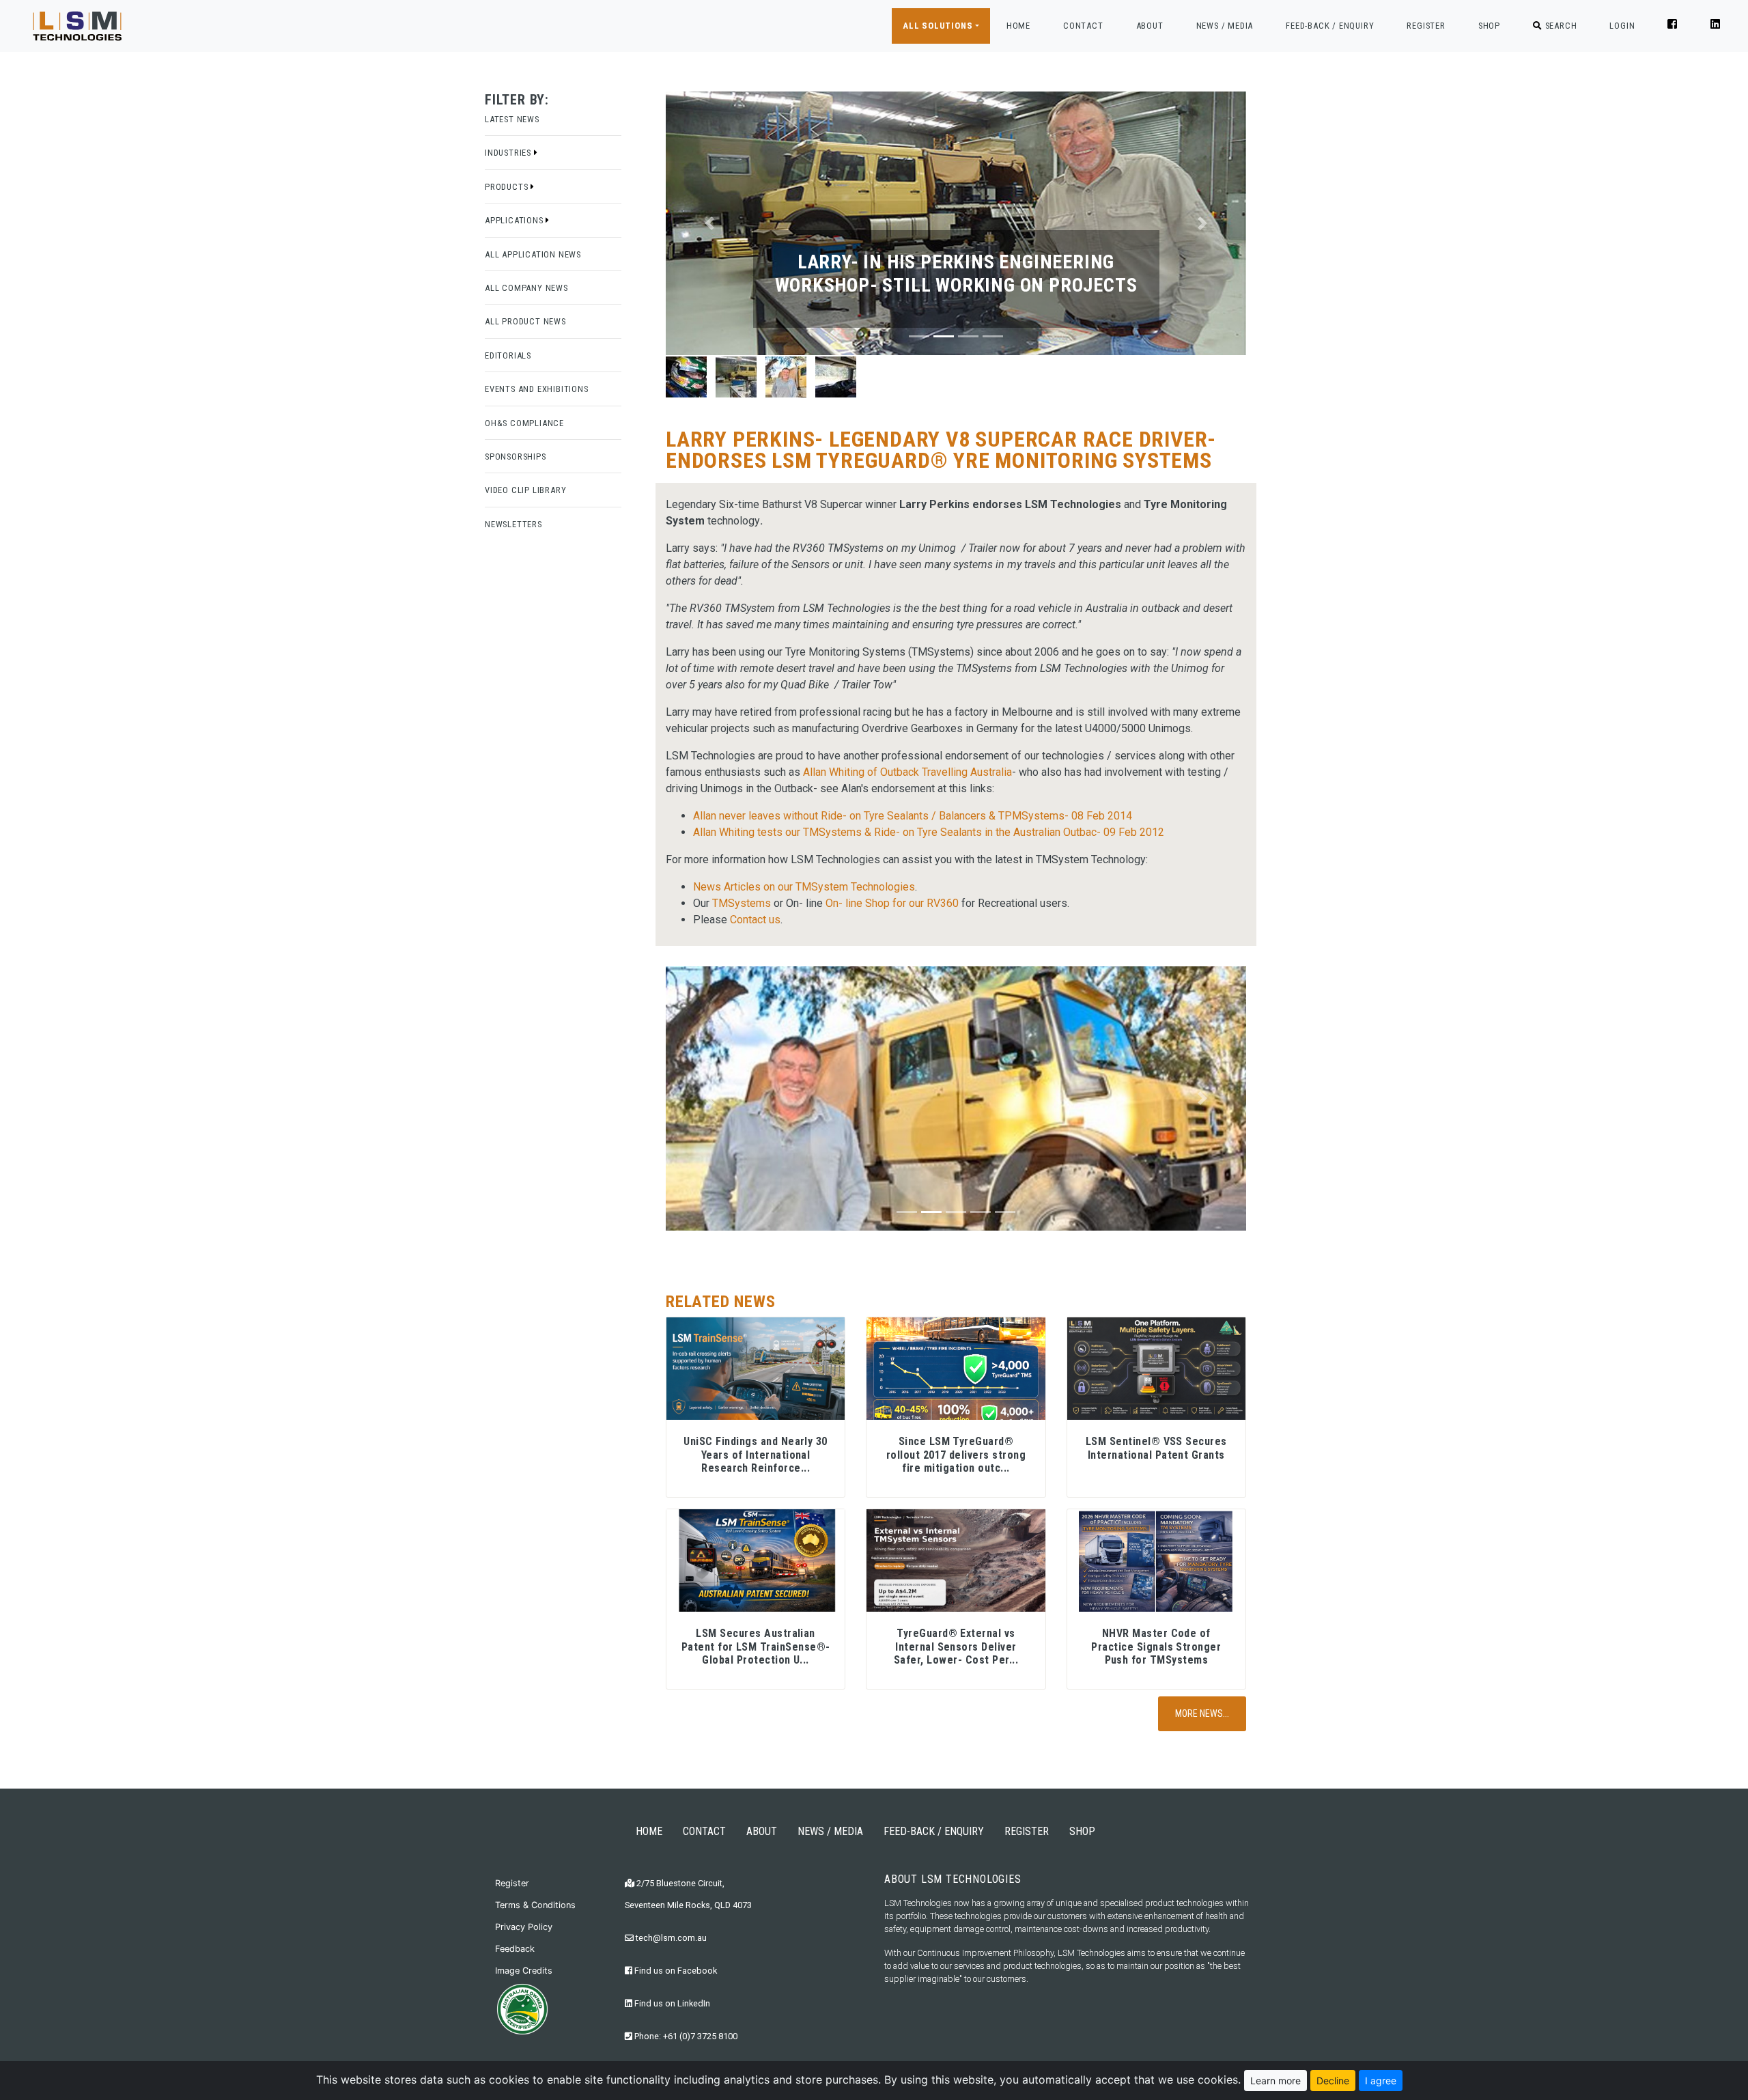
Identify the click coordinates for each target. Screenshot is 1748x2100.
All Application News (533, 254)
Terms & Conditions (535, 1905)
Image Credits (524, 1971)
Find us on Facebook (675, 1971)
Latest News (512, 119)
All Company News (526, 288)
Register (512, 1883)
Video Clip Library (525, 490)
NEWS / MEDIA (1225, 26)
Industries (509, 153)
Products (508, 187)
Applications (515, 220)
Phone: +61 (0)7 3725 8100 (685, 2036)
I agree (1381, 2081)
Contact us (755, 920)
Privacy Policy (524, 1927)
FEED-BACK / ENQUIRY (1330, 26)
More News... (1202, 1713)
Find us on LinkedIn (671, 2003)
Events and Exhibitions (537, 389)
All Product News (525, 321)
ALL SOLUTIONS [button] (938, 26)
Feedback (515, 1949)
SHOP (1489, 26)
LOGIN (1622, 26)
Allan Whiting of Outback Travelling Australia (907, 772)
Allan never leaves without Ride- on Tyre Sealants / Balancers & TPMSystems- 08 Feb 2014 (913, 816)
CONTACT (1083, 26)
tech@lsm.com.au (670, 1938)
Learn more (1275, 2081)
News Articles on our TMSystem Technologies (804, 887)
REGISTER (1426, 26)
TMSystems (742, 903)
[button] (709, 223)
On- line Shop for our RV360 (892, 903)
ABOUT (1150, 26)
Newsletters (513, 524)
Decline (1333, 2081)
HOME (1018, 25)
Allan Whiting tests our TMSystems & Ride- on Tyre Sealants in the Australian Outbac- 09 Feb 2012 (930, 832)
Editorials (508, 355)
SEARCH (1560, 26)
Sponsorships (516, 457)
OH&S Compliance (524, 423)
